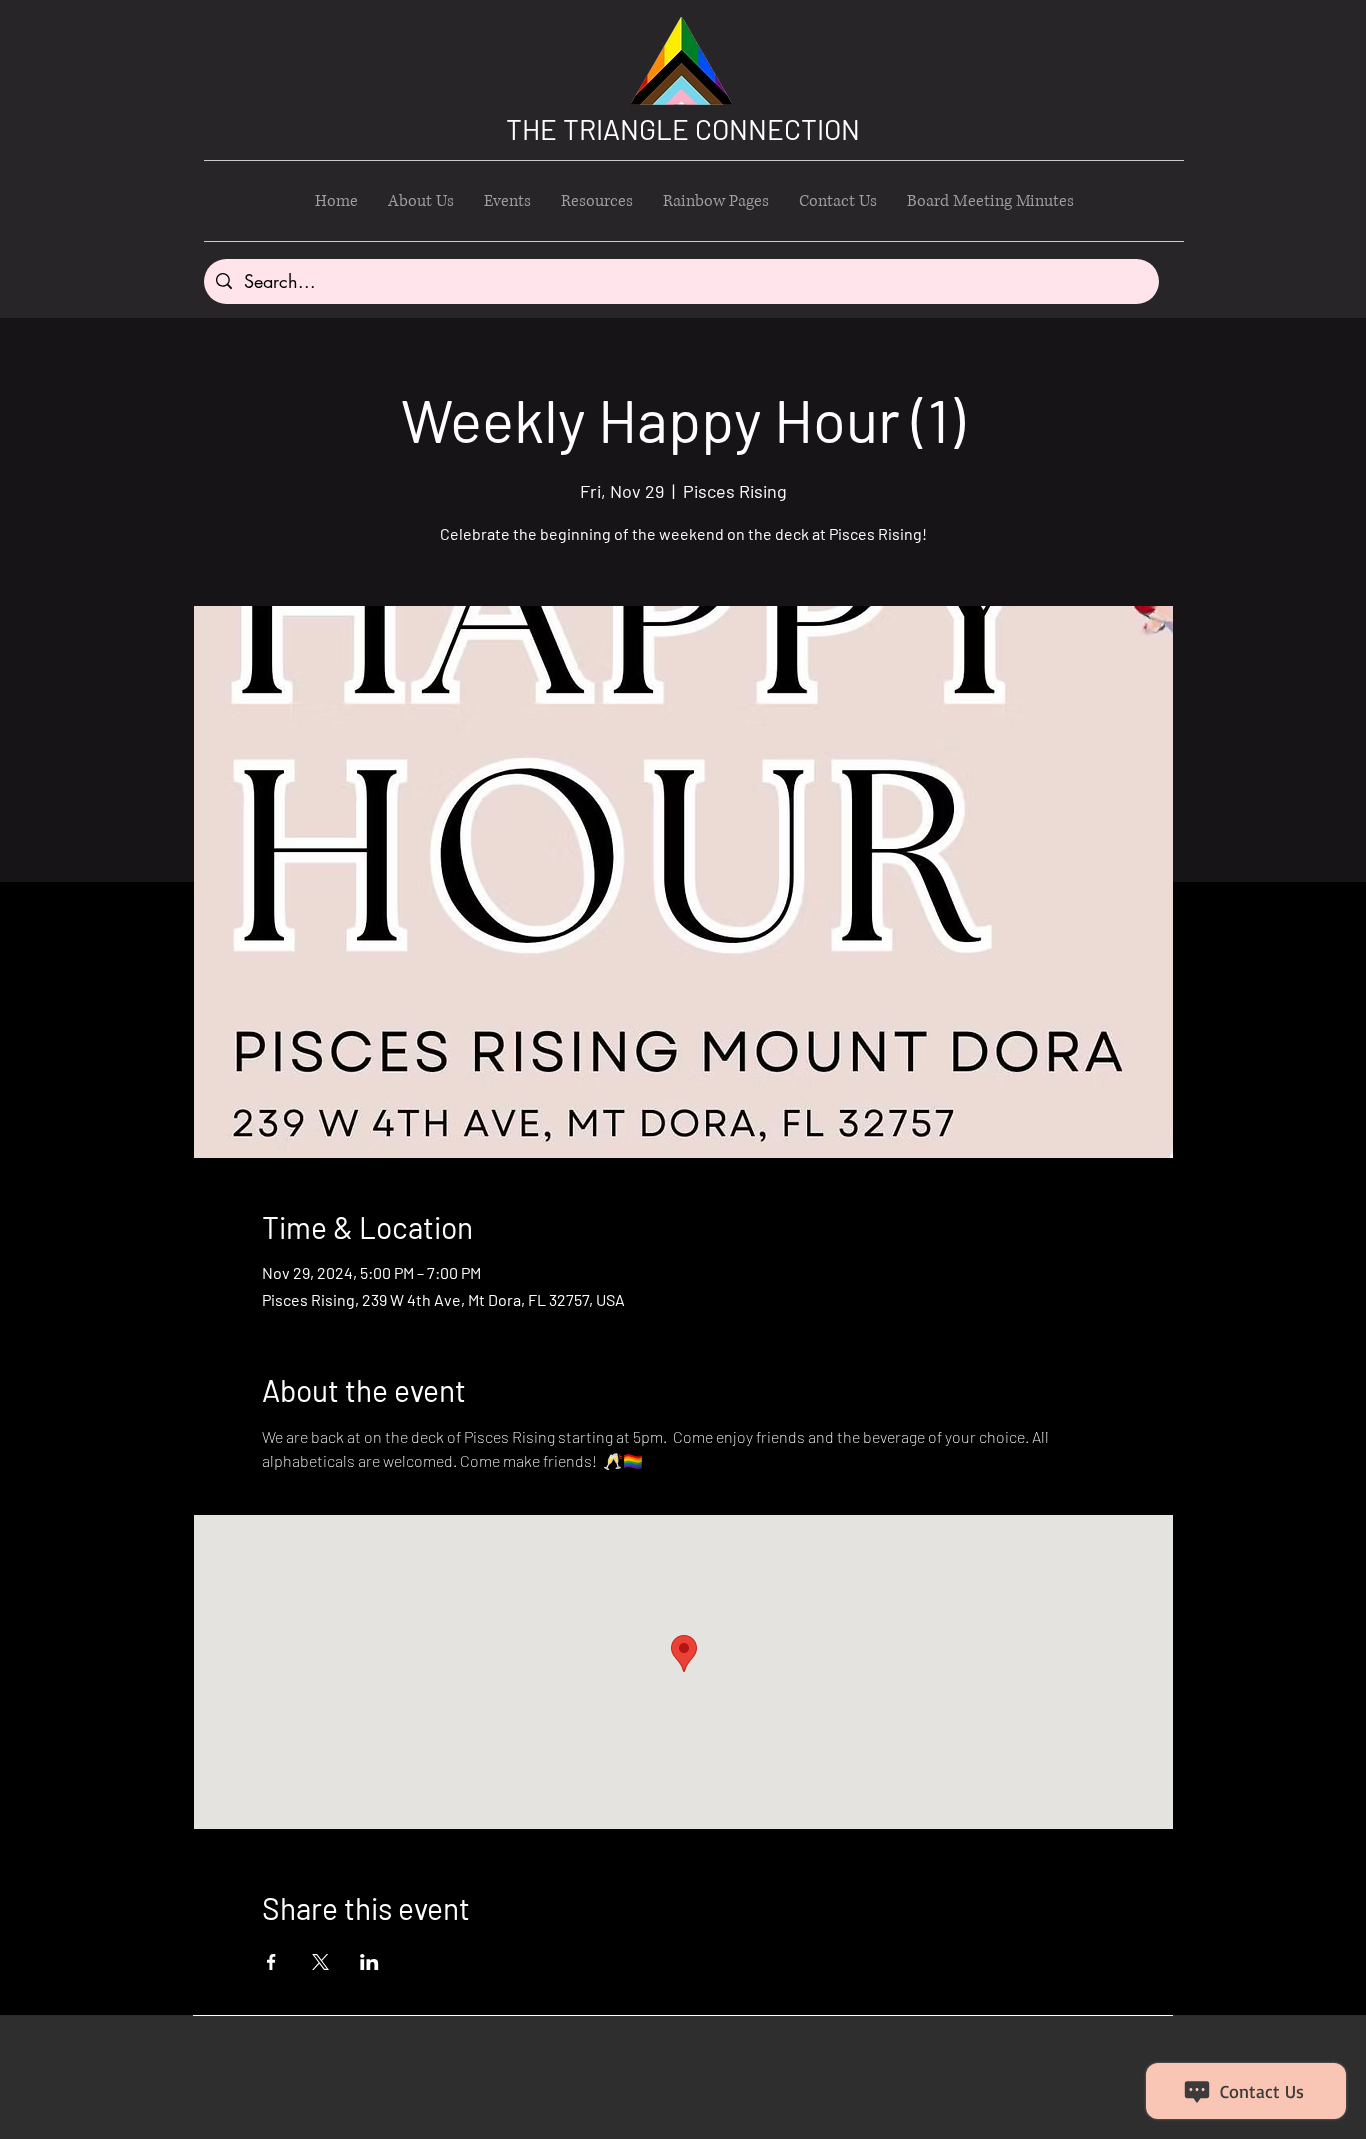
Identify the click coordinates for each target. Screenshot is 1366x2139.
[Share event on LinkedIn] (369, 1962)
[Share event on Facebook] (271, 1962)
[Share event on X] (320, 1962)
